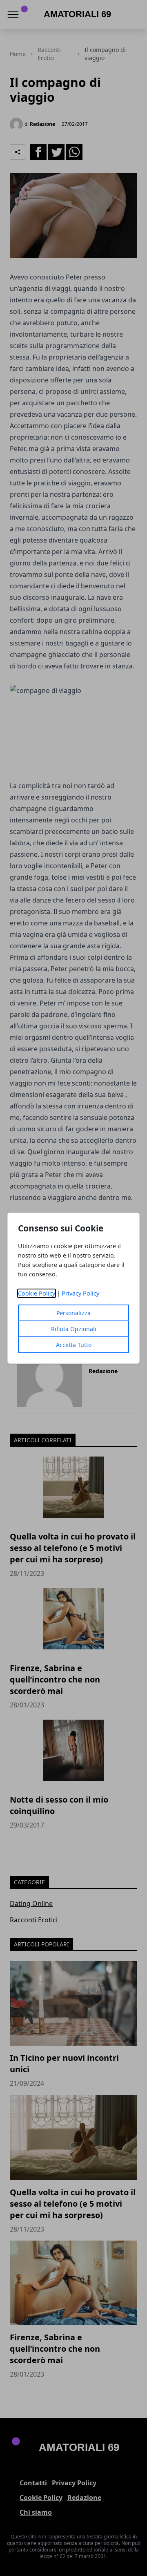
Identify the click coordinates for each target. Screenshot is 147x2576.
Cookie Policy (37, 1293)
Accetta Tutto (74, 1345)
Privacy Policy (80, 1293)
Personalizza (73, 1313)
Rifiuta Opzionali (74, 1329)
